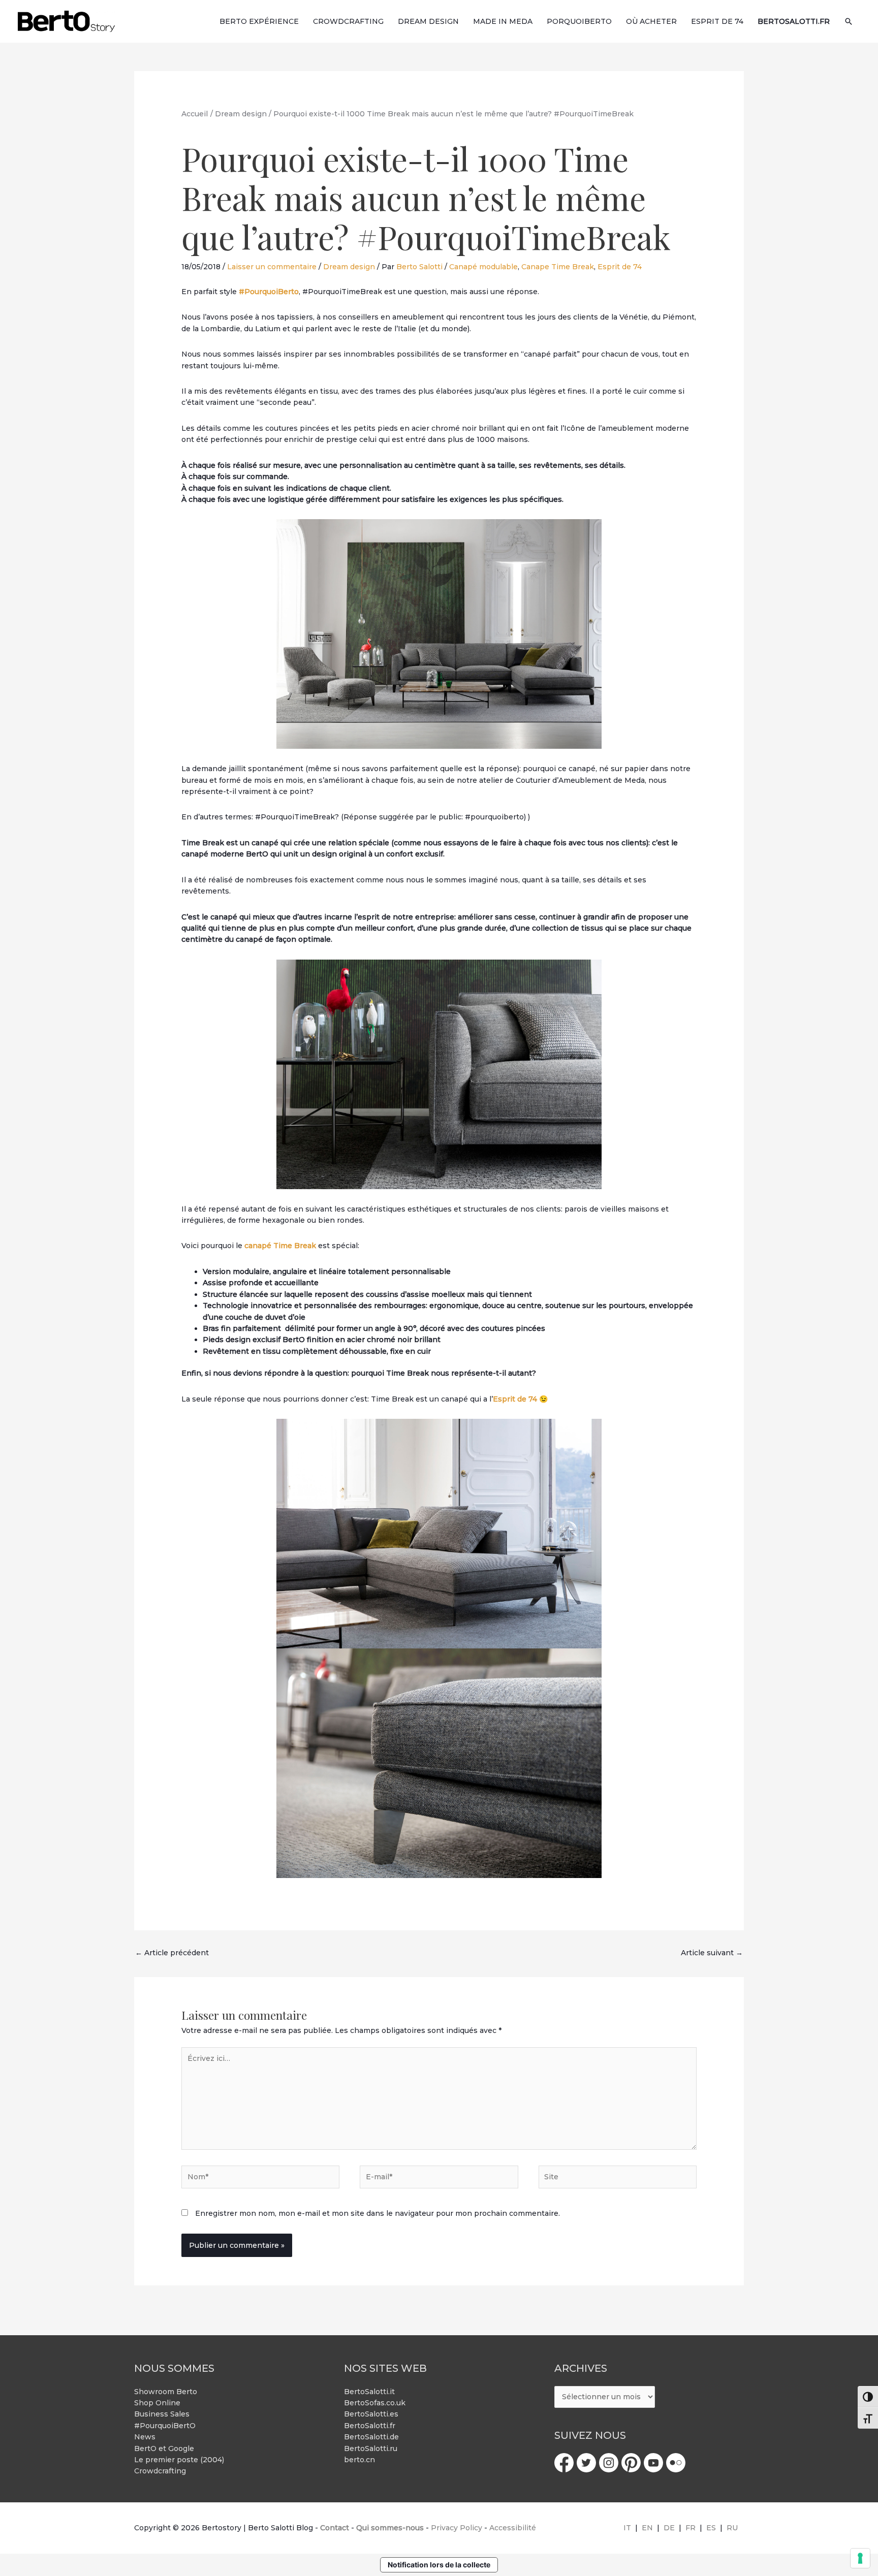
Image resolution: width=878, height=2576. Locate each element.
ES (711, 2528)
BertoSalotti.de (371, 2437)
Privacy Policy (457, 2528)
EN (647, 2528)
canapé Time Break (280, 1246)
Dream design (349, 267)
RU (732, 2528)
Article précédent (172, 1953)
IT (627, 2528)
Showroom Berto (166, 2392)
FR (691, 2528)
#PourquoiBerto (269, 292)
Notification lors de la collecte (439, 2565)
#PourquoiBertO (165, 2426)
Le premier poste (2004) (179, 2460)
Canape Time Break (558, 267)
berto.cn (359, 2460)
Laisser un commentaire (272, 267)
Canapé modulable (483, 267)
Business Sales (162, 2414)
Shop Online (157, 2403)
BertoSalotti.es (371, 2414)
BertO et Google (164, 2448)
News (145, 2437)
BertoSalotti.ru (371, 2448)
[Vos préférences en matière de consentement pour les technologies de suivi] (860, 2558)
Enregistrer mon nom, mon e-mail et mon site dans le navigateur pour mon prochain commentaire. (378, 2213)
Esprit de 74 (620, 267)
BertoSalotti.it (369, 2392)
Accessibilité (513, 2528)
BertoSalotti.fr (370, 2426)
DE (669, 2528)
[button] (849, 21)
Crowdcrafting (160, 2471)
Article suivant (712, 1953)
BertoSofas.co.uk (375, 2403)
